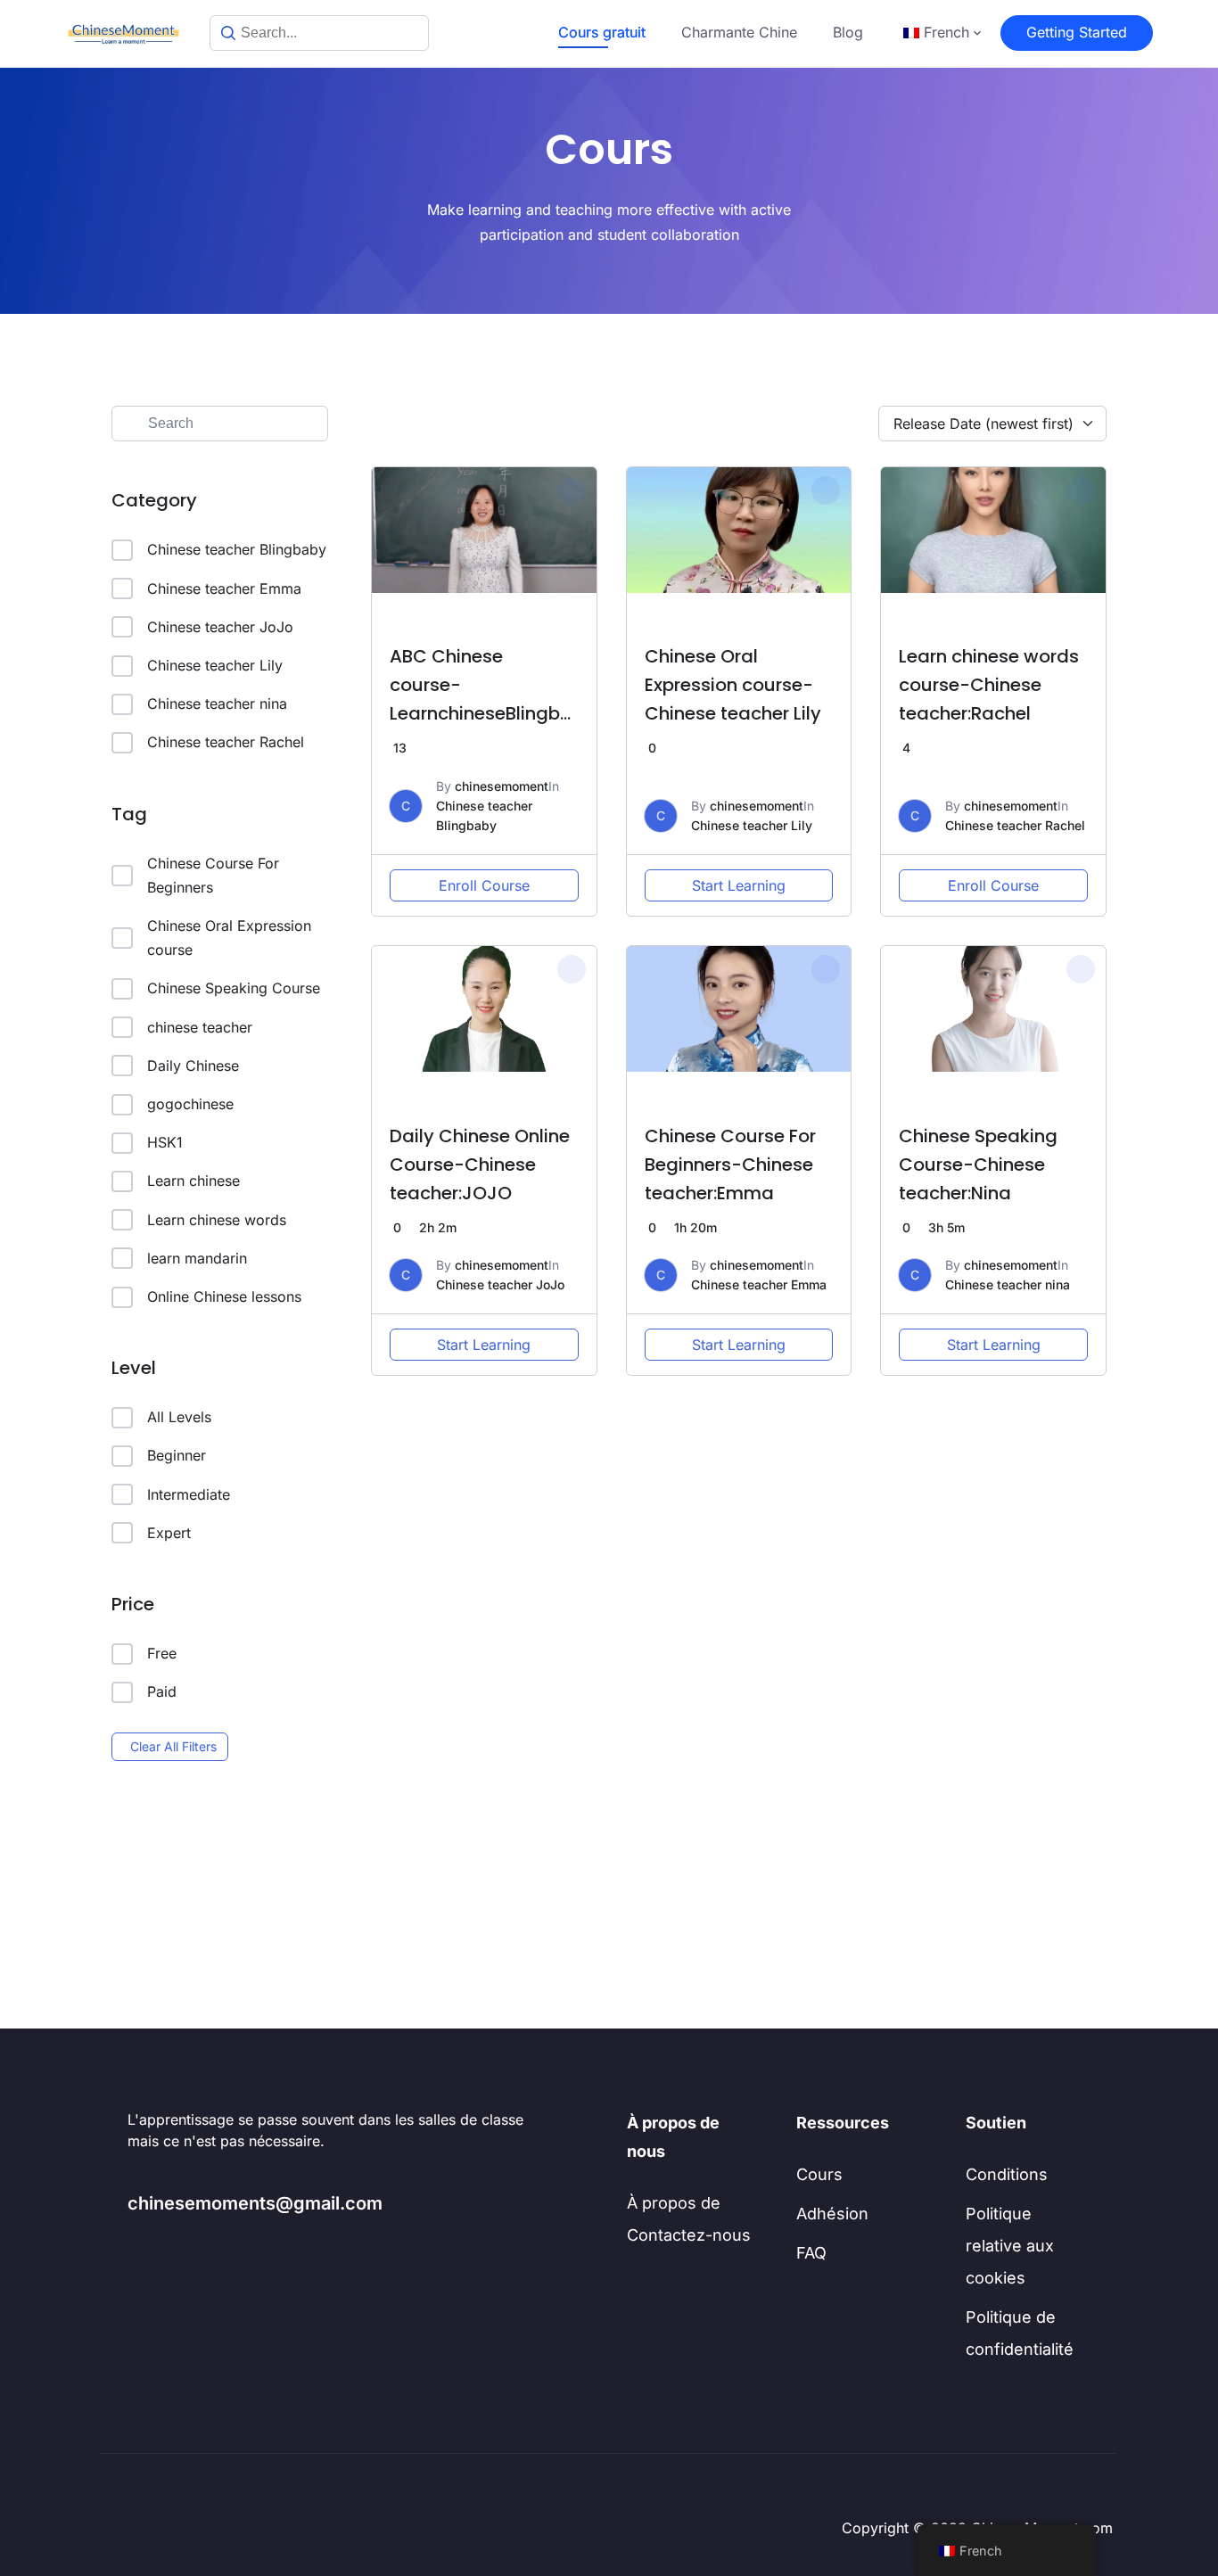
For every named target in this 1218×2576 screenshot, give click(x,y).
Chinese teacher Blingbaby (237, 549)
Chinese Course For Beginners (213, 875)
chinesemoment (502, 786)
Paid (162, 1691)
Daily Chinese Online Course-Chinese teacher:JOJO (480, 1165)
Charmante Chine (739, 32)
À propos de (674, 2203)
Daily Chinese (193, 1066)
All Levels (179, 1417)
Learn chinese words (217, 1220)
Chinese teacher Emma (224, 588)
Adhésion (832, 2214)
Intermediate (189, 1494)
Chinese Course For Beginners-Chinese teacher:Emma (730, 1165)
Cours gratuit (602, 32)
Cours (819, 2174)
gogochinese (190, 1104)
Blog (848, 32)
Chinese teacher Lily (215, 665)
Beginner (177, 1455)
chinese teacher (200, 1027)
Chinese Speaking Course (234, 988)
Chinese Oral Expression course (229, 938)
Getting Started (1077, 32)
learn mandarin (197, 1258)
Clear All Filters (173, 1746)
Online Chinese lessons (224, 1296)
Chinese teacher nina (217, 704)
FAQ (811, 2253)
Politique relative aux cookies (1010, 2246)
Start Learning (739, 885)
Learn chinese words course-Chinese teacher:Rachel (989, 685)
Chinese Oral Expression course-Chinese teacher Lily (733, 685)
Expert (169, 1533)
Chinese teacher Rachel (226, 742)
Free (162, 1653)
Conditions (1007, 2174)
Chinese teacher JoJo (220, 627)
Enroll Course (484, 885)
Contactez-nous (689, 2235)
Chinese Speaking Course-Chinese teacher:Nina (978, 1165)
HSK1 (165, 1142)
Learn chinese (193, 1181)
